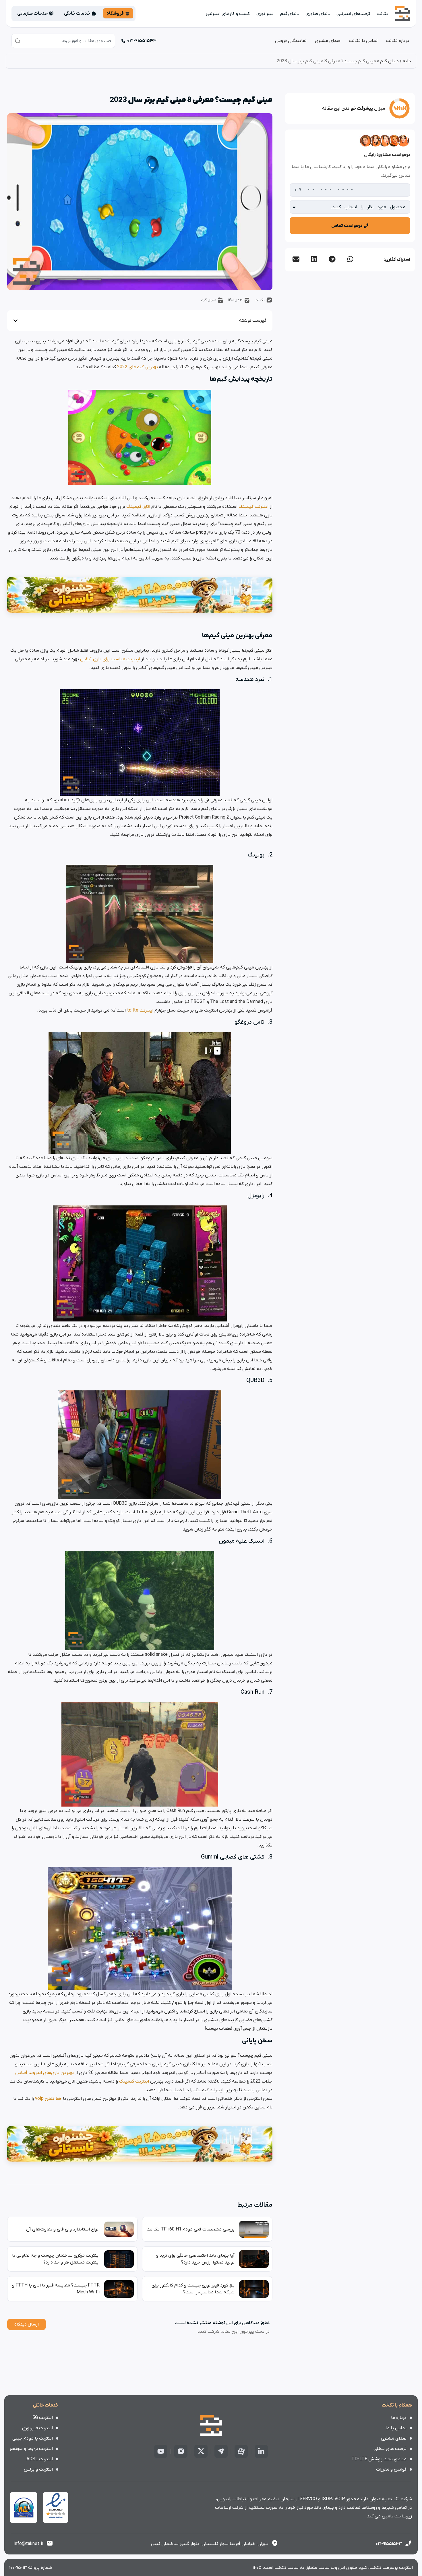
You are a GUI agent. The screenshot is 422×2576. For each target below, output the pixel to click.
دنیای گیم (290, 14)
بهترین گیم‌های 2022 (138, 367)
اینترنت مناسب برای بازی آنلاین (110, 659)
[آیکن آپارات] (241, 2451)
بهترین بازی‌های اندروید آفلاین (44, 2073)
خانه (407, 61)
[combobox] (63, 41)
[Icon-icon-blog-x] (201, 2451)
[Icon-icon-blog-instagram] (181, 2451)
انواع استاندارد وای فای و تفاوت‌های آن (63, 2229)
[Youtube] (161, 2451)
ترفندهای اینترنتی (353, 14)
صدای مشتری (328, 41)
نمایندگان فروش (291, 41)
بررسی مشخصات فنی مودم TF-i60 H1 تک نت (191, 2229)
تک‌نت (383, 14)
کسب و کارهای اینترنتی (228, 14)
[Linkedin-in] (261, 2451)
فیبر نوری (265, 14)
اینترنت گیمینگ (253, 507)
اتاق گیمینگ (138, 507)
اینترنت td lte (140, 1010)
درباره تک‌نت (397, 41)
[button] (350, 259)
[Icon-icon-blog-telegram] (221, 2451)
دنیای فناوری (318, 14)
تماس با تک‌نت (363, 41)
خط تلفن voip (48, 2099)
